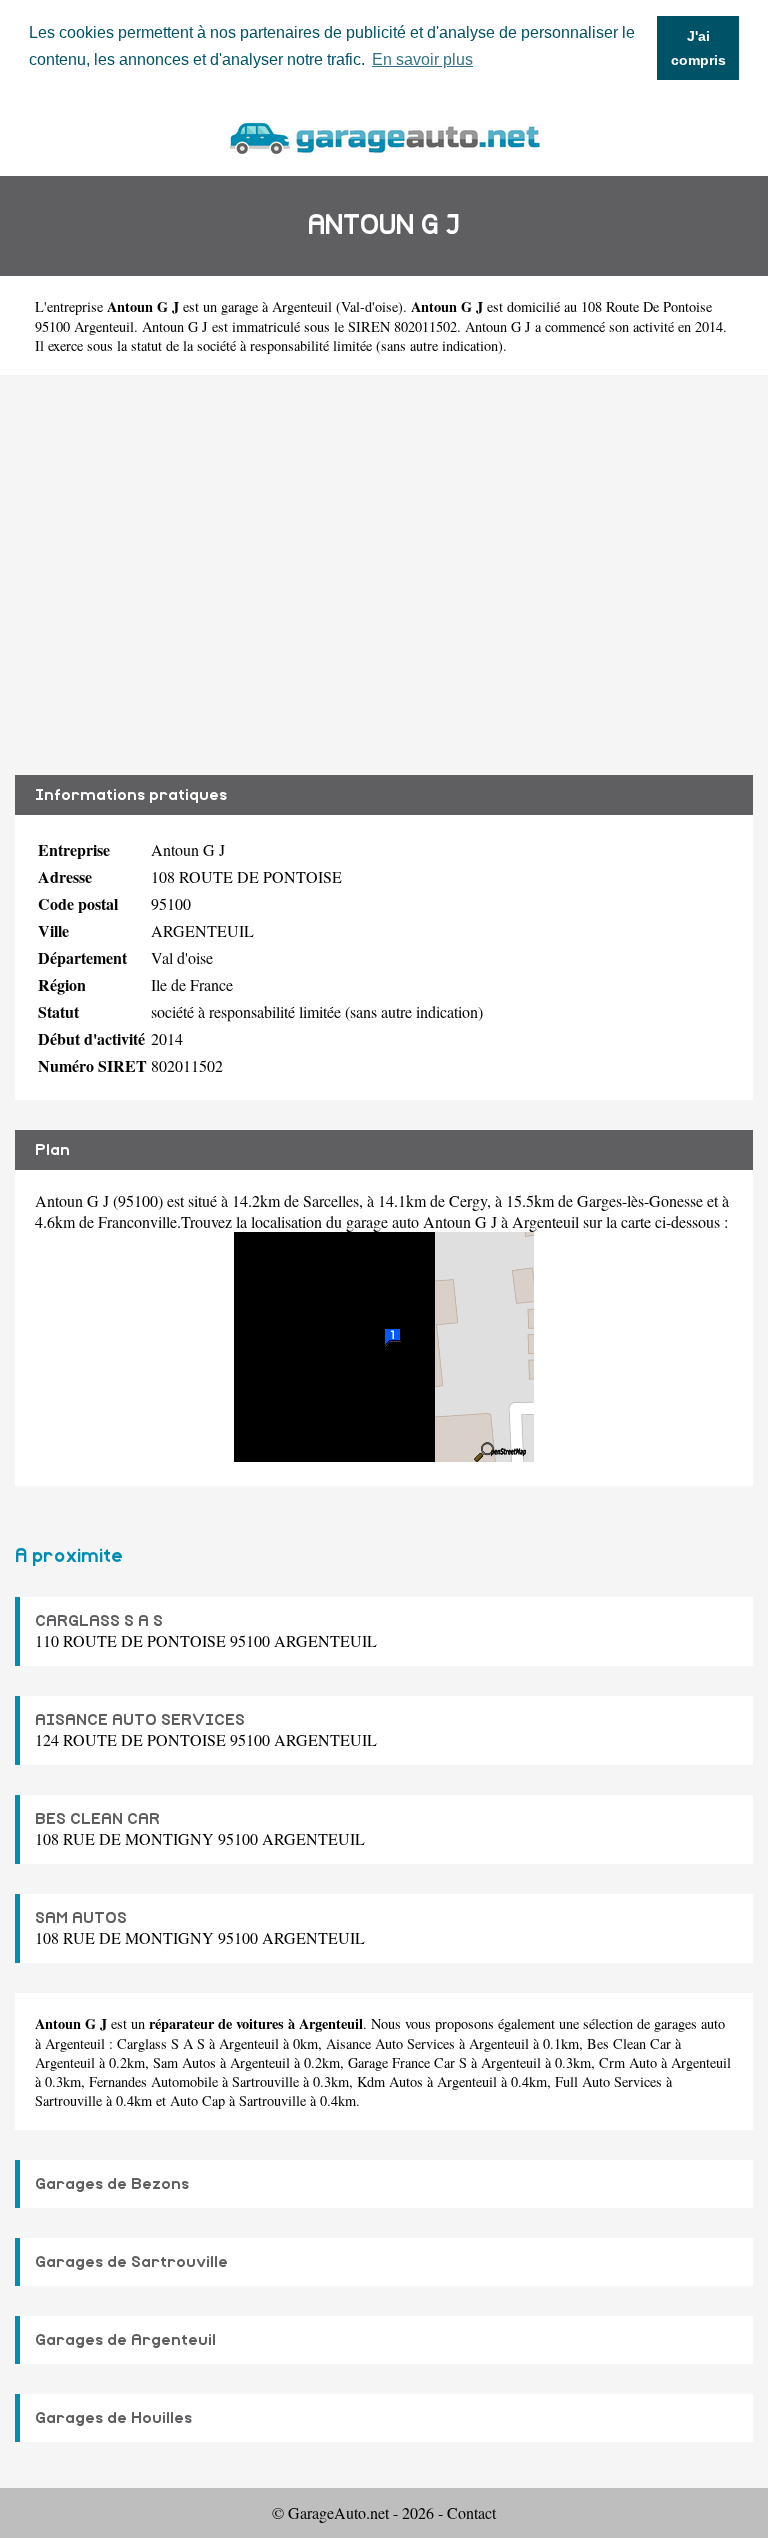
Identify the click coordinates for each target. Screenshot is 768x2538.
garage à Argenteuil (276, 306)
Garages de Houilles (113, 2418)
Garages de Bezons (112, 2184)
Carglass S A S (161, 2043)
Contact (471, 2512)
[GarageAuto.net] (384, 135)
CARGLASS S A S (99, 1621)
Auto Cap (197, 2100)
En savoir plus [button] (422, 59)
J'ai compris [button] (698, 48)
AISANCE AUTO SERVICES (140, 1720)
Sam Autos (184, 2062)
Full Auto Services (608, 2081)
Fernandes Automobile (153, 2081)
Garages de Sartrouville (131, 2262)
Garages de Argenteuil (125, 2340)
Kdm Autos (390, 2081)
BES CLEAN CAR (97, 1819)
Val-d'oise (369, 306)
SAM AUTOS (81, 1918)
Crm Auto (628, 2062)
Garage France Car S (407, 2062)
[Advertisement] (384, 575)
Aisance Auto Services (390, 2043)
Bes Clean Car (629, 2043)
